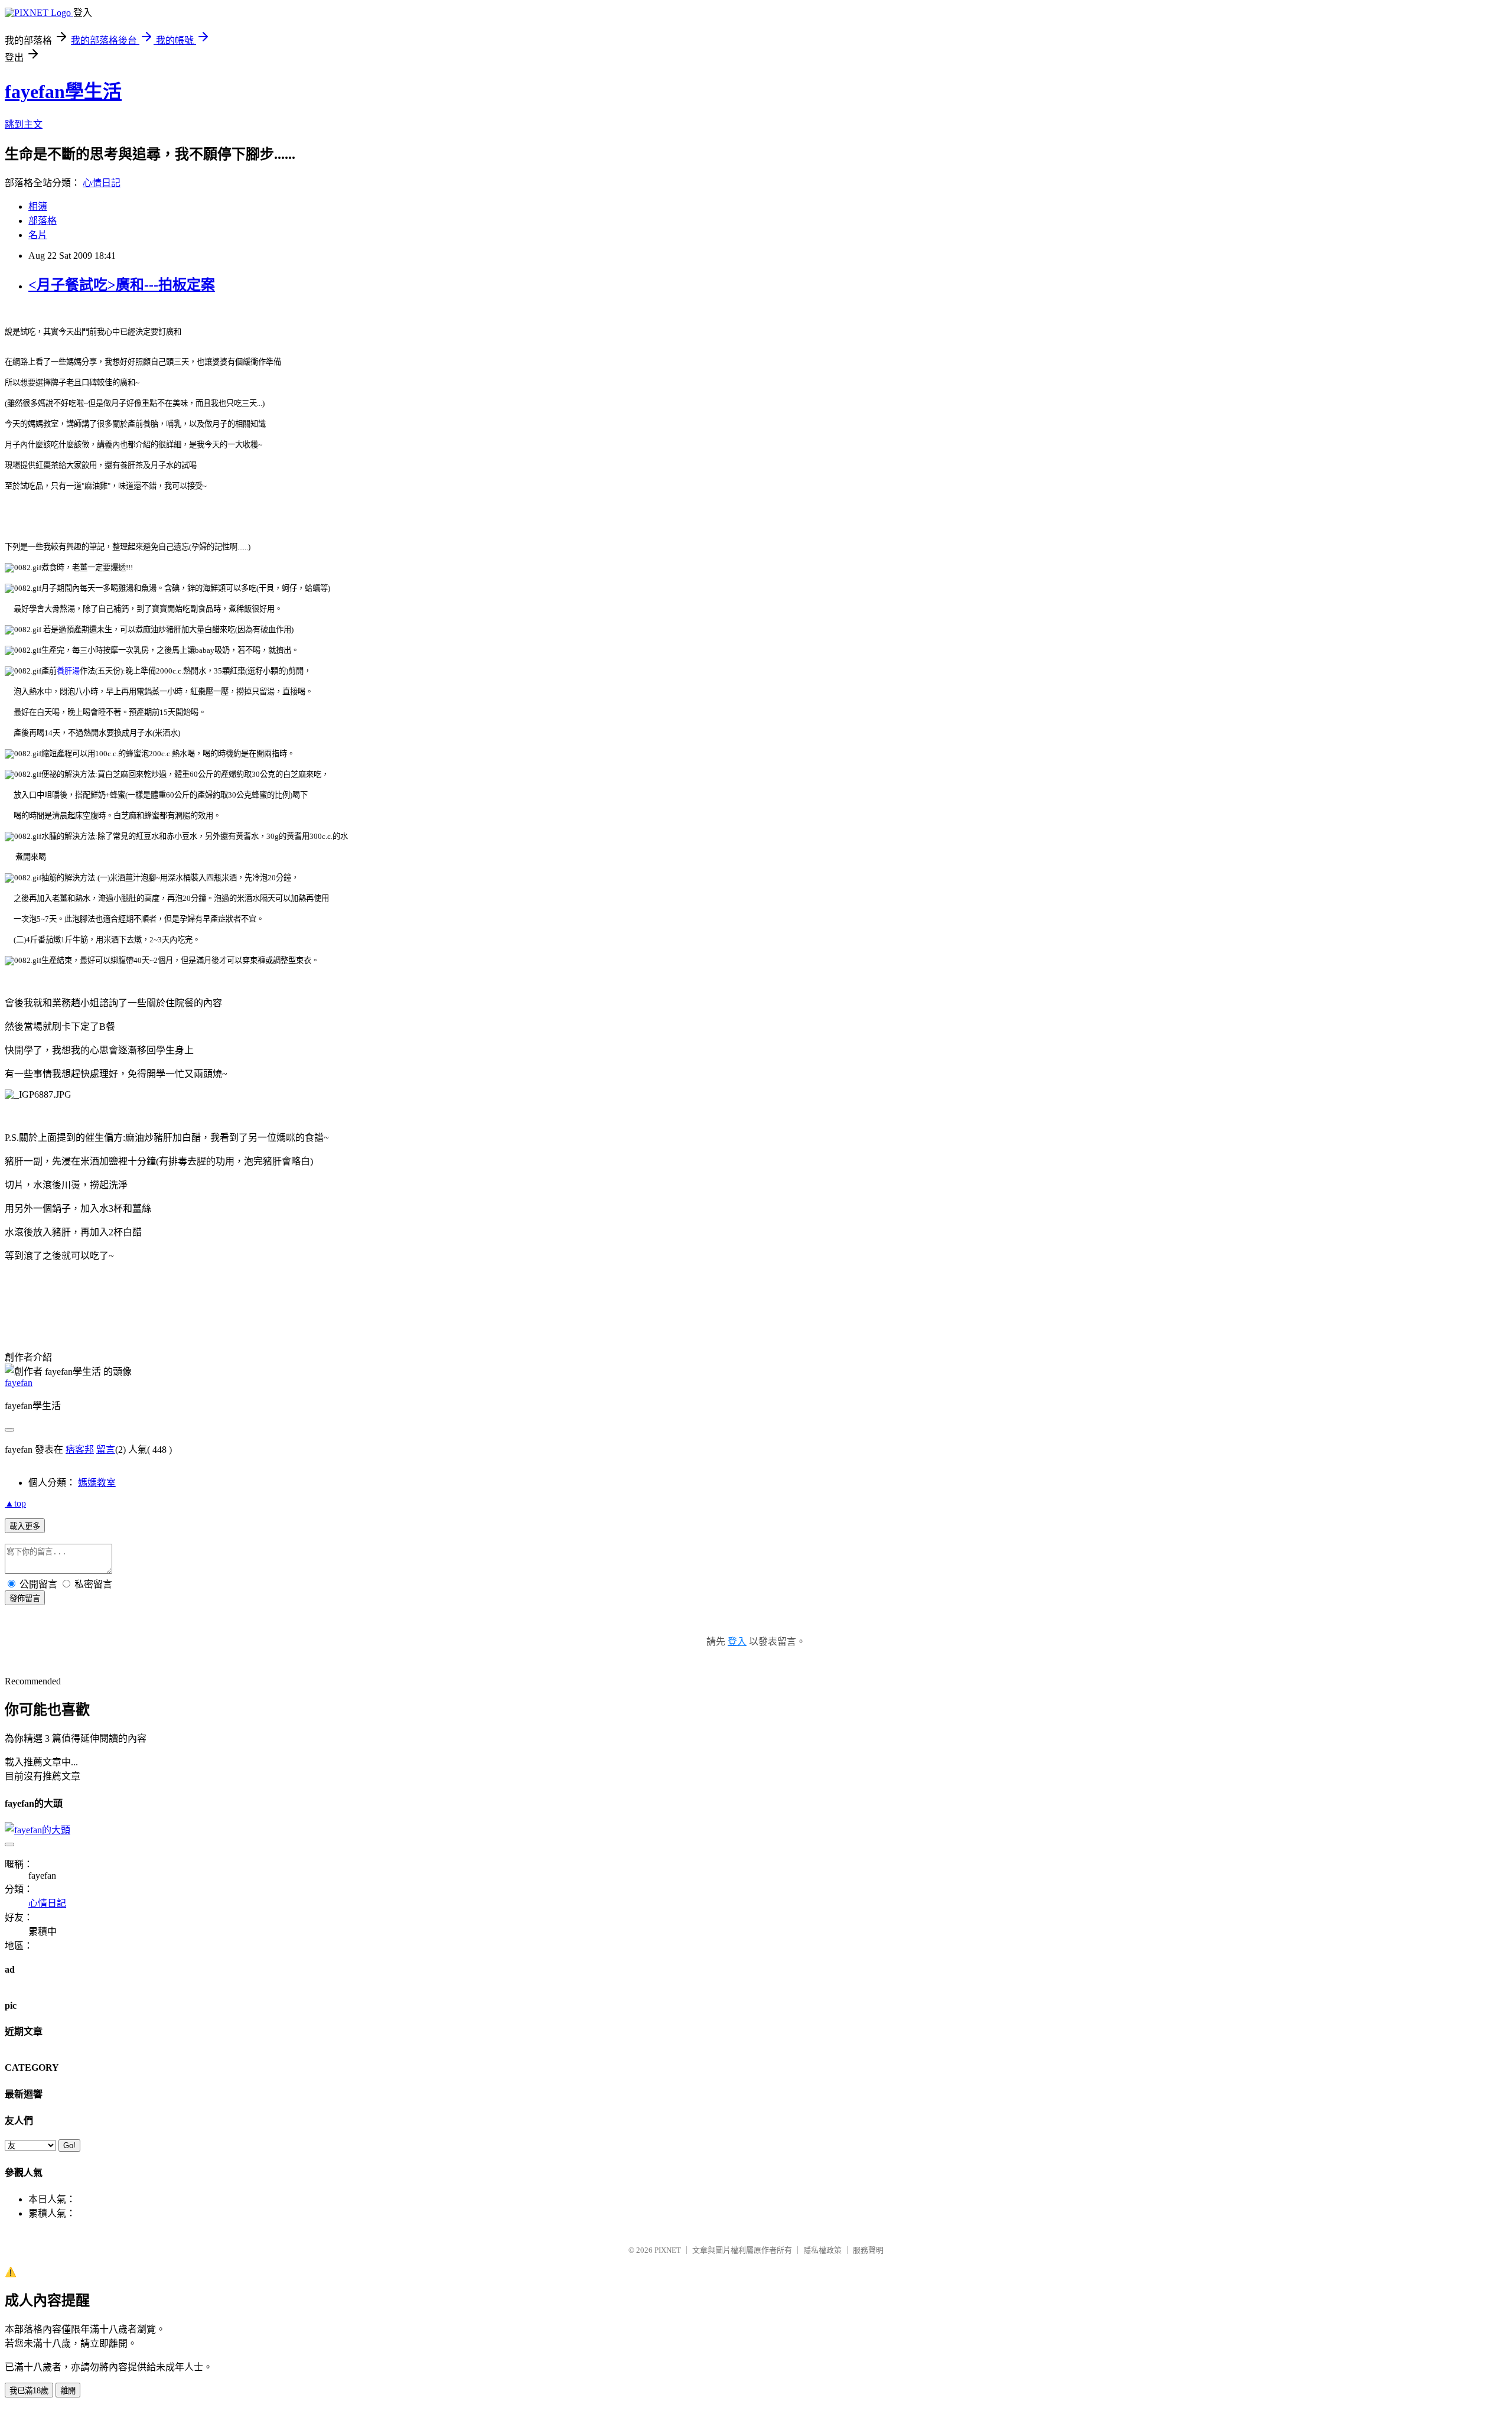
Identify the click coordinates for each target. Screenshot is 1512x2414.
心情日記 (102, 183)
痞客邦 (80, 1450)
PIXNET (668, 2250)
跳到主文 (24, 124)
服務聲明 (868, 2250)
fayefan (19, 1383)
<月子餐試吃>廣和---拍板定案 (122, 285)
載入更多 (25, 1526)
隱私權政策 (822, 2250)
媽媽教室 (97, 1483)
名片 (38, 235)
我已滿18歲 (29, 2391)
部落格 (43, 221)
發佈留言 (25, 1598)
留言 (106, 1450)
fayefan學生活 (63, 92)
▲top (15, 1503)
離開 (68, 2391)
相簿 (38, 206)
